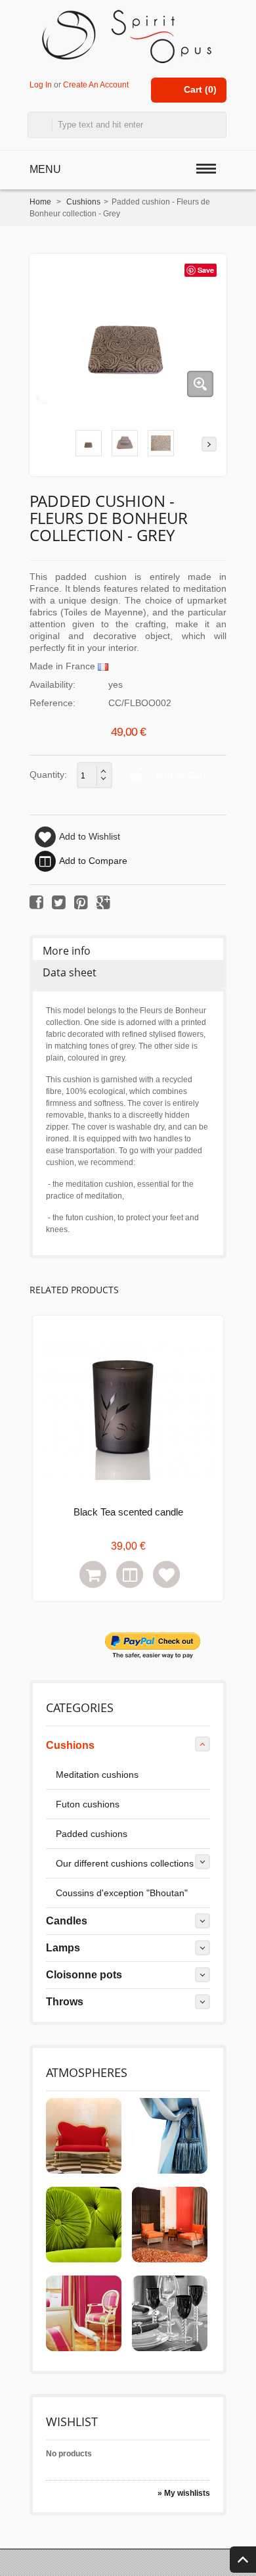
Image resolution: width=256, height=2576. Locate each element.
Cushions (83, 202)
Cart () (200, 89)
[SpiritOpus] (128, 36)
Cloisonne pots (84, 1975)
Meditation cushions (97, 1775)
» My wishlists (184, 2493)
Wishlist (72, 2421)
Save (206, 270)
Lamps (63, 1948)
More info (67, 951)
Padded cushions (92, 1834)
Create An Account (96, 84)
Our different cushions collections (125, 1863)
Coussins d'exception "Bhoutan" (122, 1893)
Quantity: (48, 775)
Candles (67, 1921)
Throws (65, 2002)
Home (40, 202)
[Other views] (47, 444)
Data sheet (70, 972)
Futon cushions (88, 1804)
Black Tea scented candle (128, 1512)
